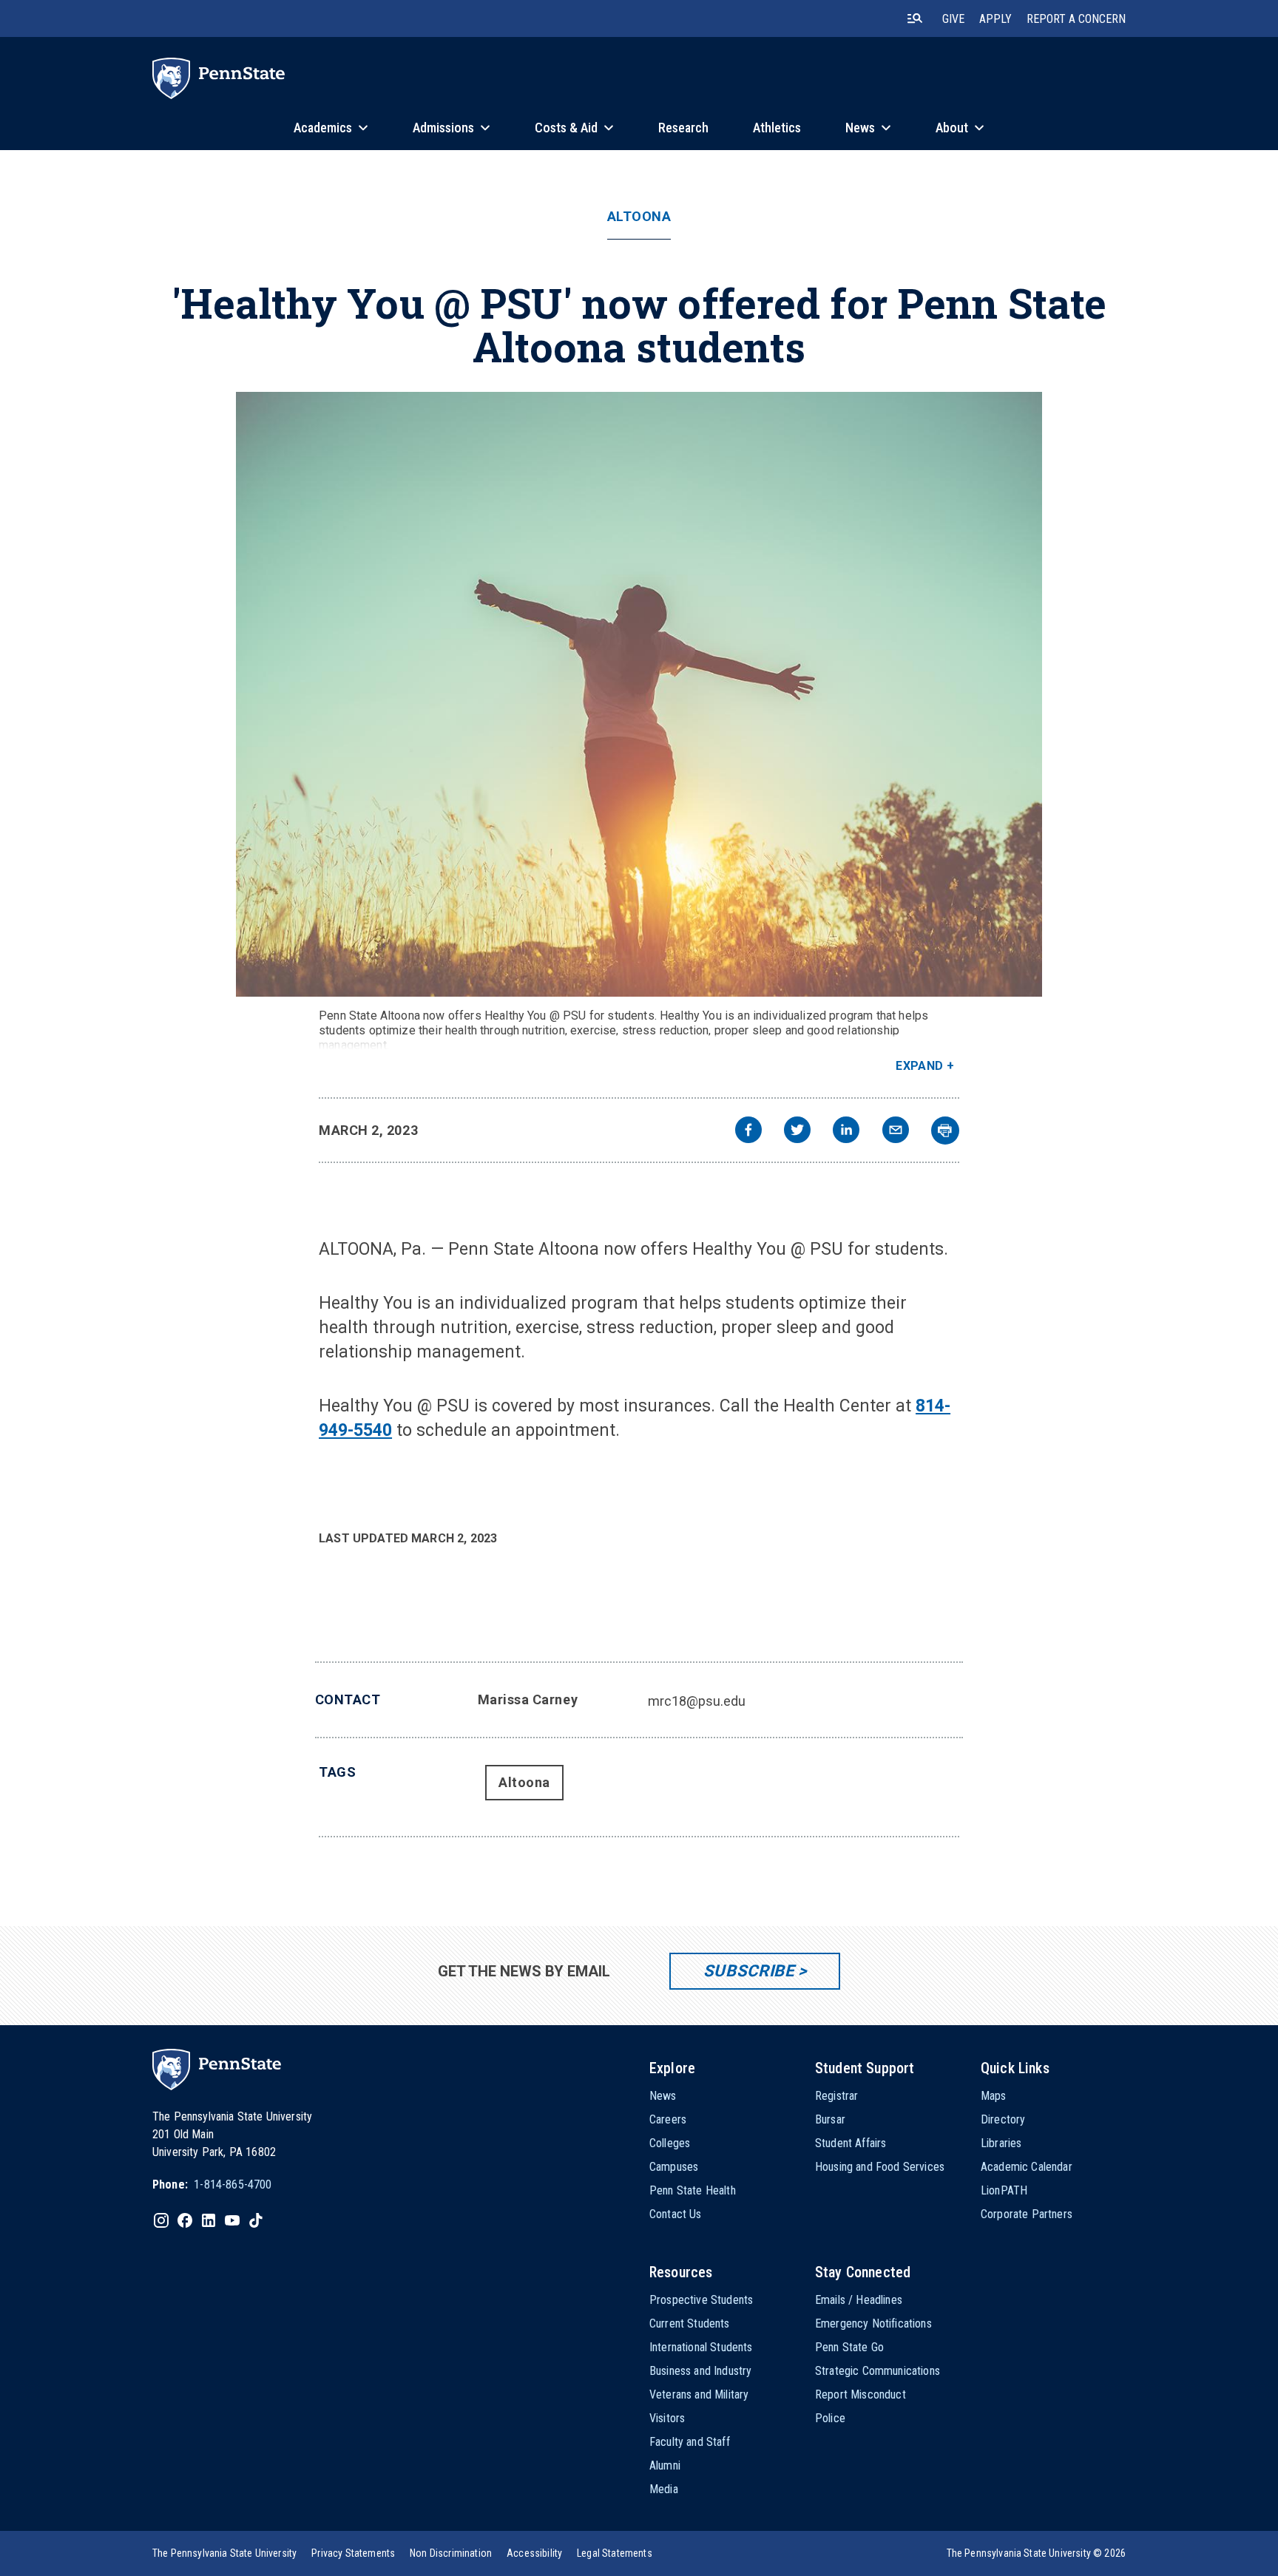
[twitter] (797, 1132)
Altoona (639, 217)
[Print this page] (945, 1131)
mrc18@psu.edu (697, 1701)
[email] (896, 1132)
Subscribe (749, 1971)
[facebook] (748, 1132)
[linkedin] (846, 1132)
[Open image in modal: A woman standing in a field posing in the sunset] (639, 694)
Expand (920, 1066)
